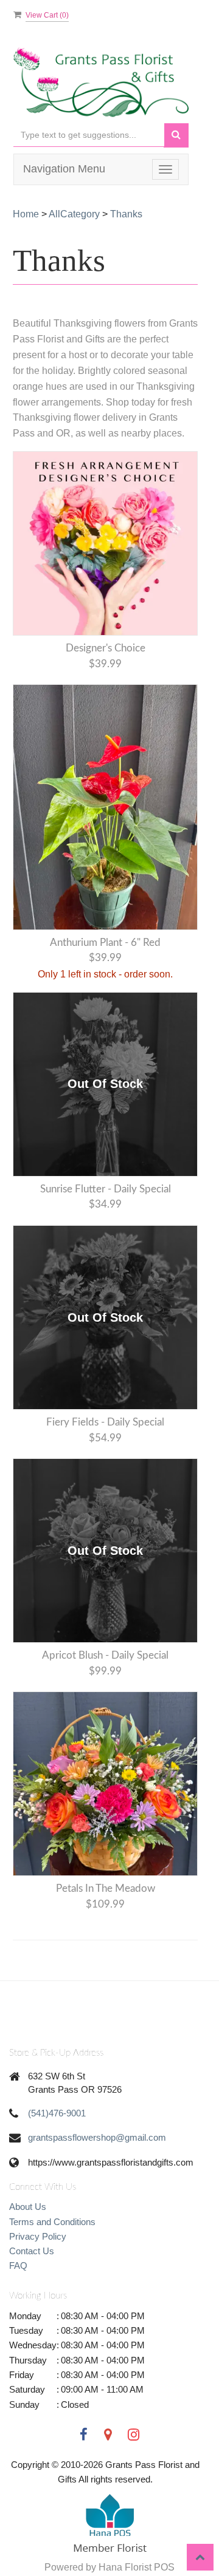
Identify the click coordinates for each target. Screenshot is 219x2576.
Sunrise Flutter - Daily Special (106, 1189)
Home (26, 214)
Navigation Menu (64, 169)
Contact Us (32, 2251)
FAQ (18, 2265)
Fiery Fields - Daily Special (105, 1422)
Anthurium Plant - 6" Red (105, 943)
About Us (28, 2207)
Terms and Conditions (52, 2222)
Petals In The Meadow (106, 1888)
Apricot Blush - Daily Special (105, 1655)
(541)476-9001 (57, 2113)
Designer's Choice (106, 648)
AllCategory (74, 214)
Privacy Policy (38, 2236)
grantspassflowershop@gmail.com (97, 2137)
